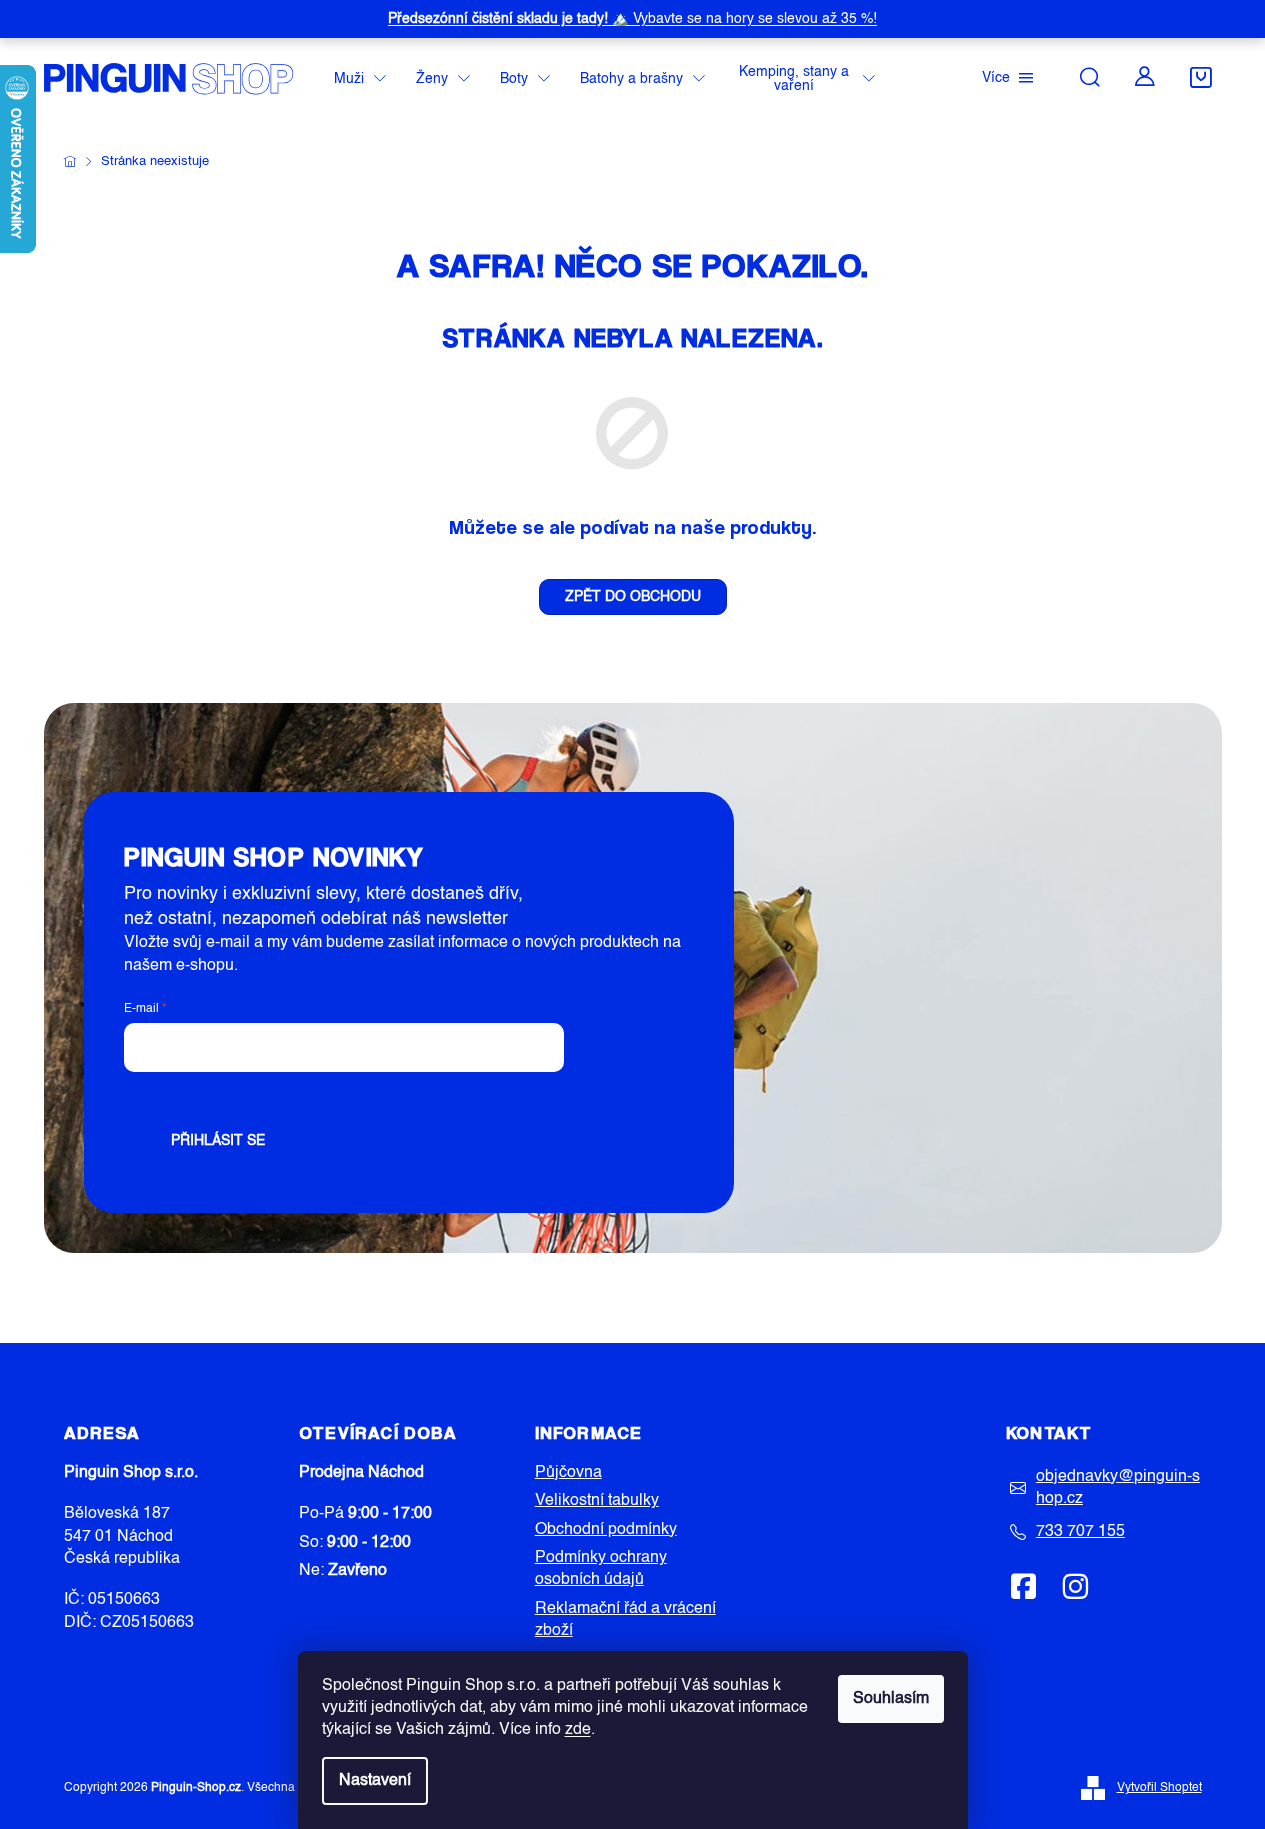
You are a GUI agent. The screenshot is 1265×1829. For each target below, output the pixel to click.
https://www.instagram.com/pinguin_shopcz (1075, 1586)
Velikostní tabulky (597, 1501)
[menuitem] (360, 79)
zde (578, 1730)
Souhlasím (891, 1699)
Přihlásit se (218, 1141)
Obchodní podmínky (606, 1530)
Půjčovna (568, 1473)
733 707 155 (1080, 1532)
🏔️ (632, 19)
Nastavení (375, 1781)
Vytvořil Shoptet (1159, 1788)
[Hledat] (1090, 77)
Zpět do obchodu (633, 597)
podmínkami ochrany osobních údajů (435, 1095)
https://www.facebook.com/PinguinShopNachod (1024, 1586)
